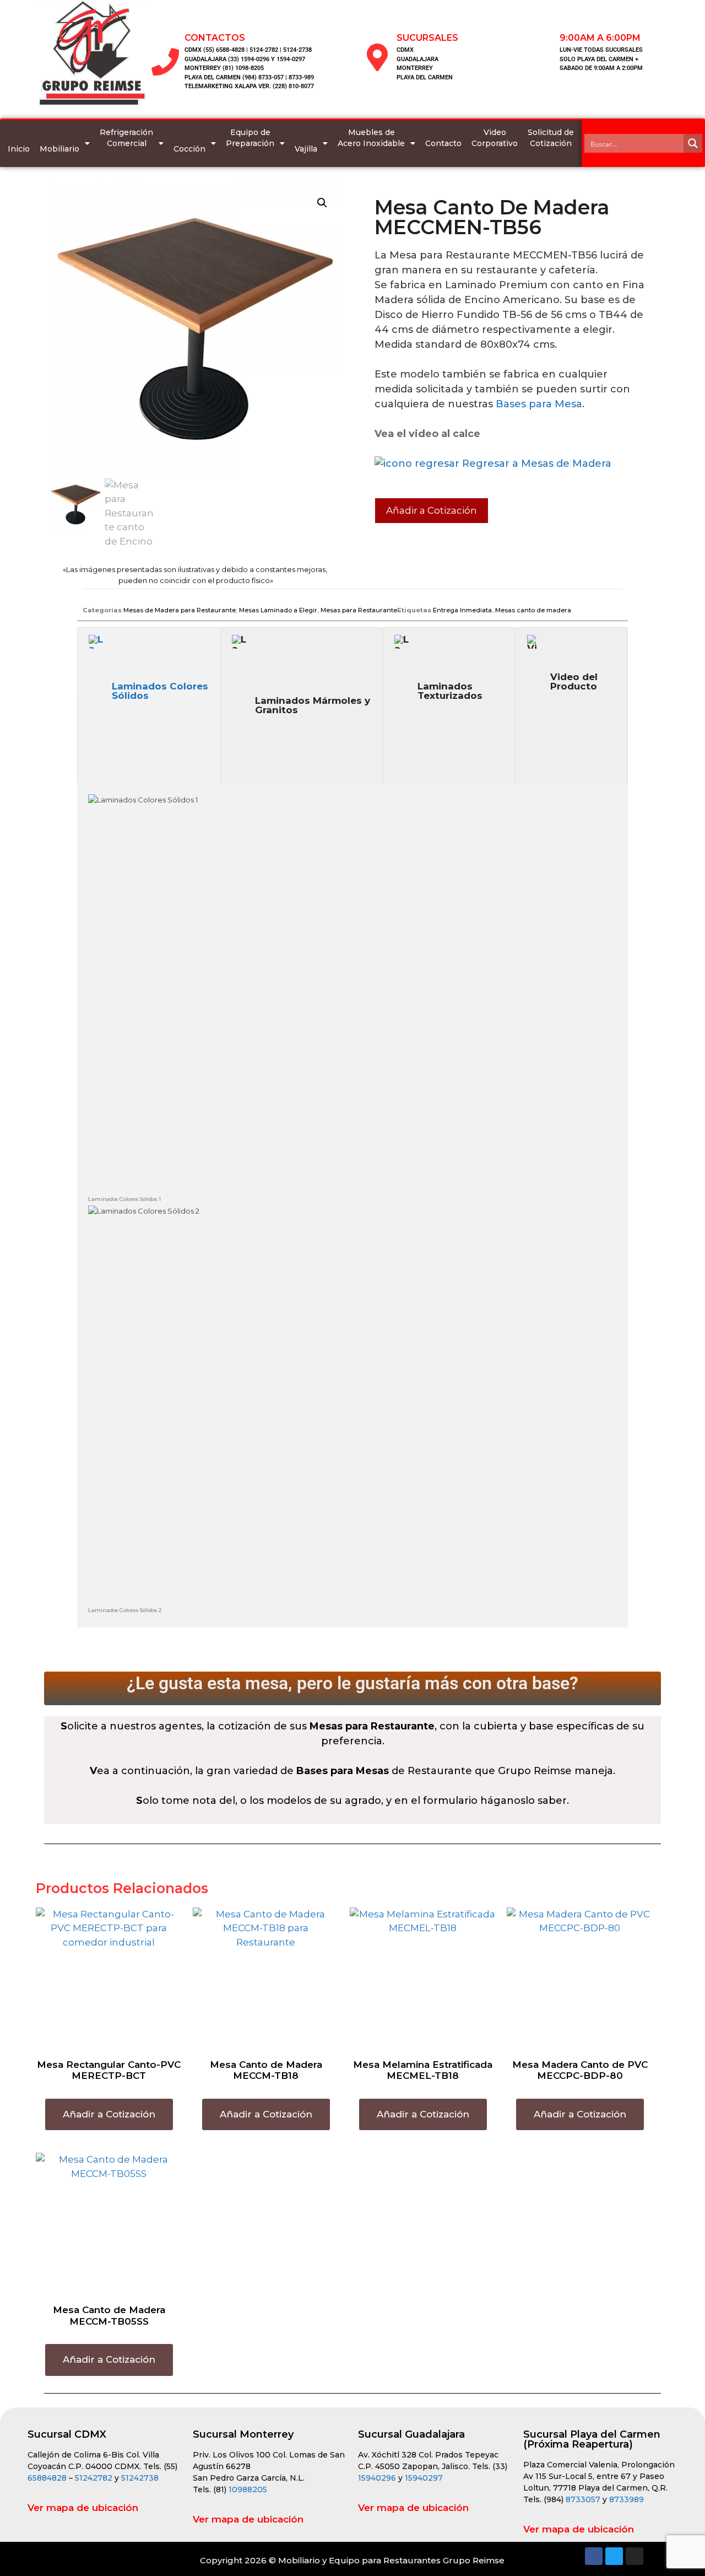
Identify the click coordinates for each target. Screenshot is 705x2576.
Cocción (189, 149)
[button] (322, 203)
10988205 (248, 2489)
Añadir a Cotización (432, 510)
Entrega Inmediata (462, 610)
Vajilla (306, 149)
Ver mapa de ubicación (83, 2508)
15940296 (377, 2478)
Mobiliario (59, 149)
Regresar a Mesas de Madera (535, 464)
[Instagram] (634, 2556)
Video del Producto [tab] (574, 681)
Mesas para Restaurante (359, 610)
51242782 (94, 2478)
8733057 (583, 2499)
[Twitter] (614, 2556)
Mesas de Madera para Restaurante (180, 610)
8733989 (627, 2499)
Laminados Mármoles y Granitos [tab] (313, 705)
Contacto (443, 143)
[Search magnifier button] (693, 143)
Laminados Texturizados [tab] (450, 691)
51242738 (140, 2478)
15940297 (424, 2478)
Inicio (19, 149)
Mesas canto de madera (533, 610)
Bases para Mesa (539, 404)
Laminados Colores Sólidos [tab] (160, 691)
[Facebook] (594, 2556)
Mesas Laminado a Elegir (278, 610)
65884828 (47, 2478)
